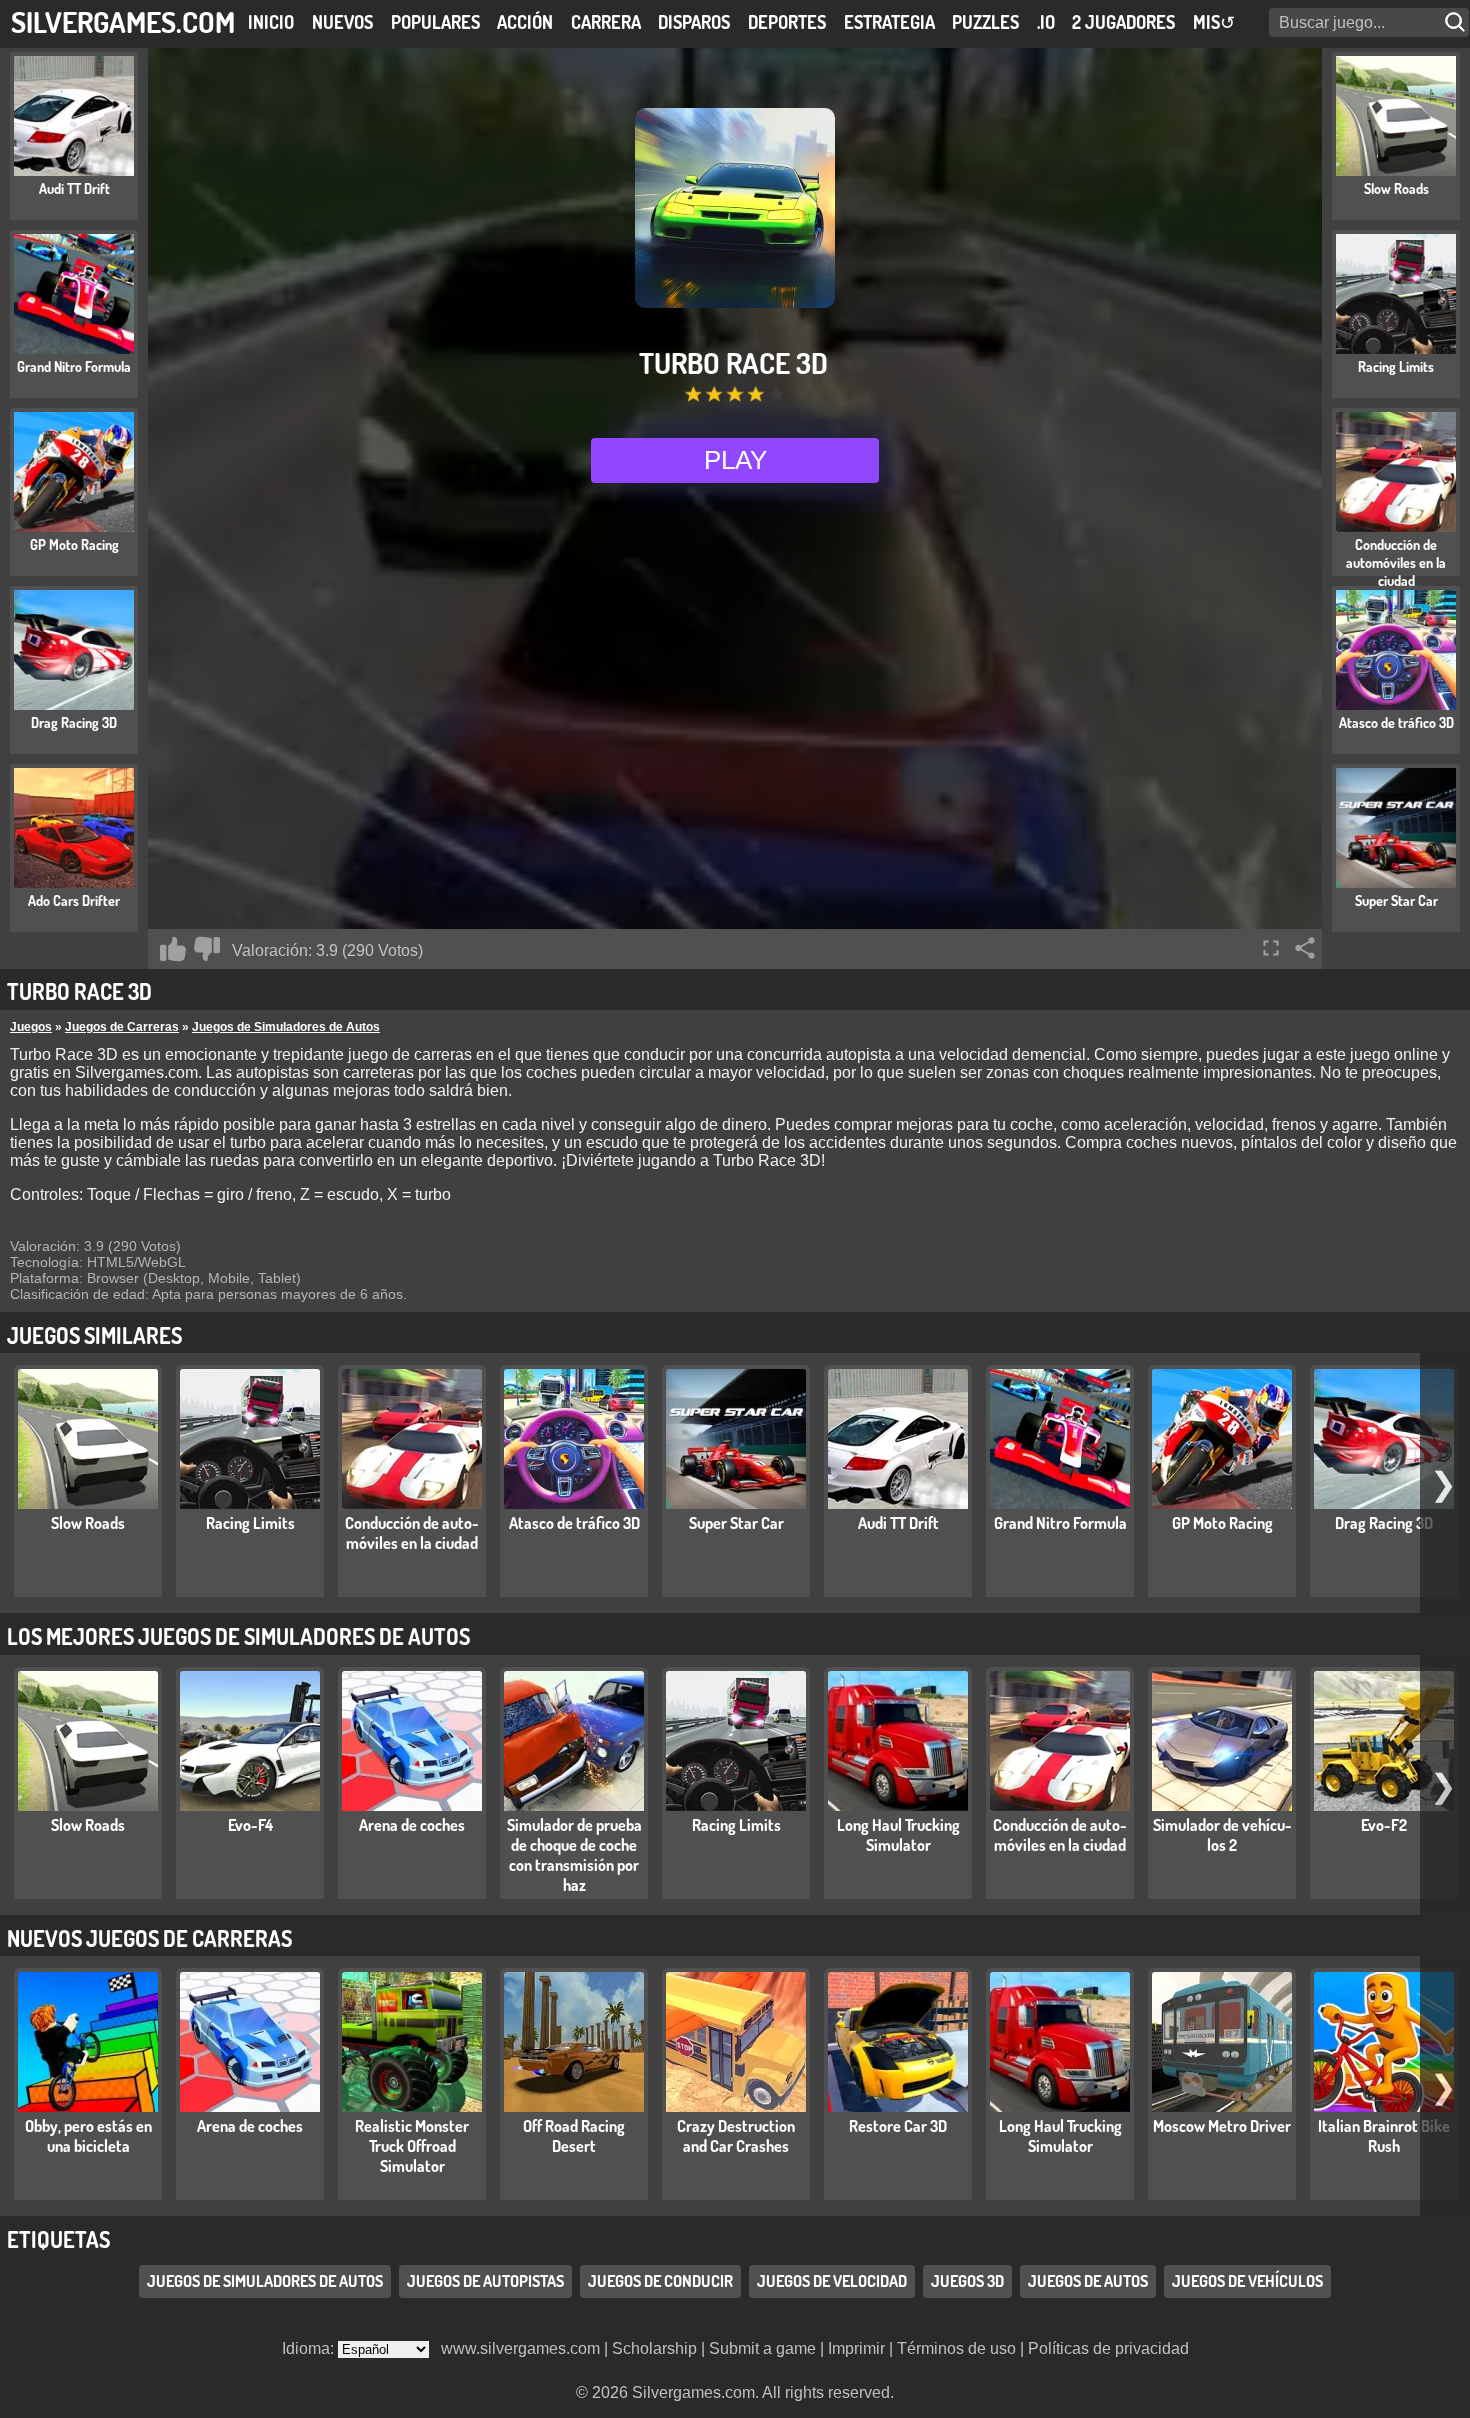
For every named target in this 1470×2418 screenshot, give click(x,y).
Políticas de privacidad (1108, 2348)
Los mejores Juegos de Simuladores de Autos (238, 1636)
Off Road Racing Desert (574, 2136)
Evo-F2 (1384, 1825)
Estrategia (889, 22)
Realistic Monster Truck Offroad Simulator (412, 2146)
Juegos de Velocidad (832, 2282)
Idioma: (310, 2348)
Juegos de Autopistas (485, 2282)
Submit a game (762, 2348)
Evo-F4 (250, 1825)
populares (435, 22)
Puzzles (985, 22)
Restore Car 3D (898, 2126)
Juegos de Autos (1088, 2282)
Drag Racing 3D (1384, 1523)
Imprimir (856, 2348)
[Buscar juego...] (1457, 22)
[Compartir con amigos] (1305, 948)
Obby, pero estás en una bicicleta (88, 2136)
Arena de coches (412, 1825)
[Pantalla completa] (1271, 948)
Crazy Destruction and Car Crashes (736, 2136)
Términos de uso (956, 2348)
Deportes (787, 22)
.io (1046, 22)
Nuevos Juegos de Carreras (149, 1938)
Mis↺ (1214, 22)
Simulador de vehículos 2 (1222, 1835)
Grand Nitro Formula (1060, 1523)
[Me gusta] (173, 949)
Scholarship (654, 2348)
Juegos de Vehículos (1247, 2282)
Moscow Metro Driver (1222, 2126)
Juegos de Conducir (660, 2282)
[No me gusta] (207, 949)
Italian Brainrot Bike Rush (1384, 2136)
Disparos (694, 22)
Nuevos (342, 22)
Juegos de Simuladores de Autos (286, 1027)
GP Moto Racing (1222, 1523)
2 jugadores (1123, 22)
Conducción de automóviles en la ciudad (412, 1533)
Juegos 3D (967, 2282)
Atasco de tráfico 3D (574, 1523)
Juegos (31, 1027)
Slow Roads (88, 1523)
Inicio (271, 22)
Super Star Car (736, 1523)
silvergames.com (123, 21)
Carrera (606, 22)
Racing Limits (250, 1523)
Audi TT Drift (898, 1523)
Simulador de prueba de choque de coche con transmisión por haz (574, 1855)
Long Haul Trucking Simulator (898, 1835)
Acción (525, 22)
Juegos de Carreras (122, 1027)
